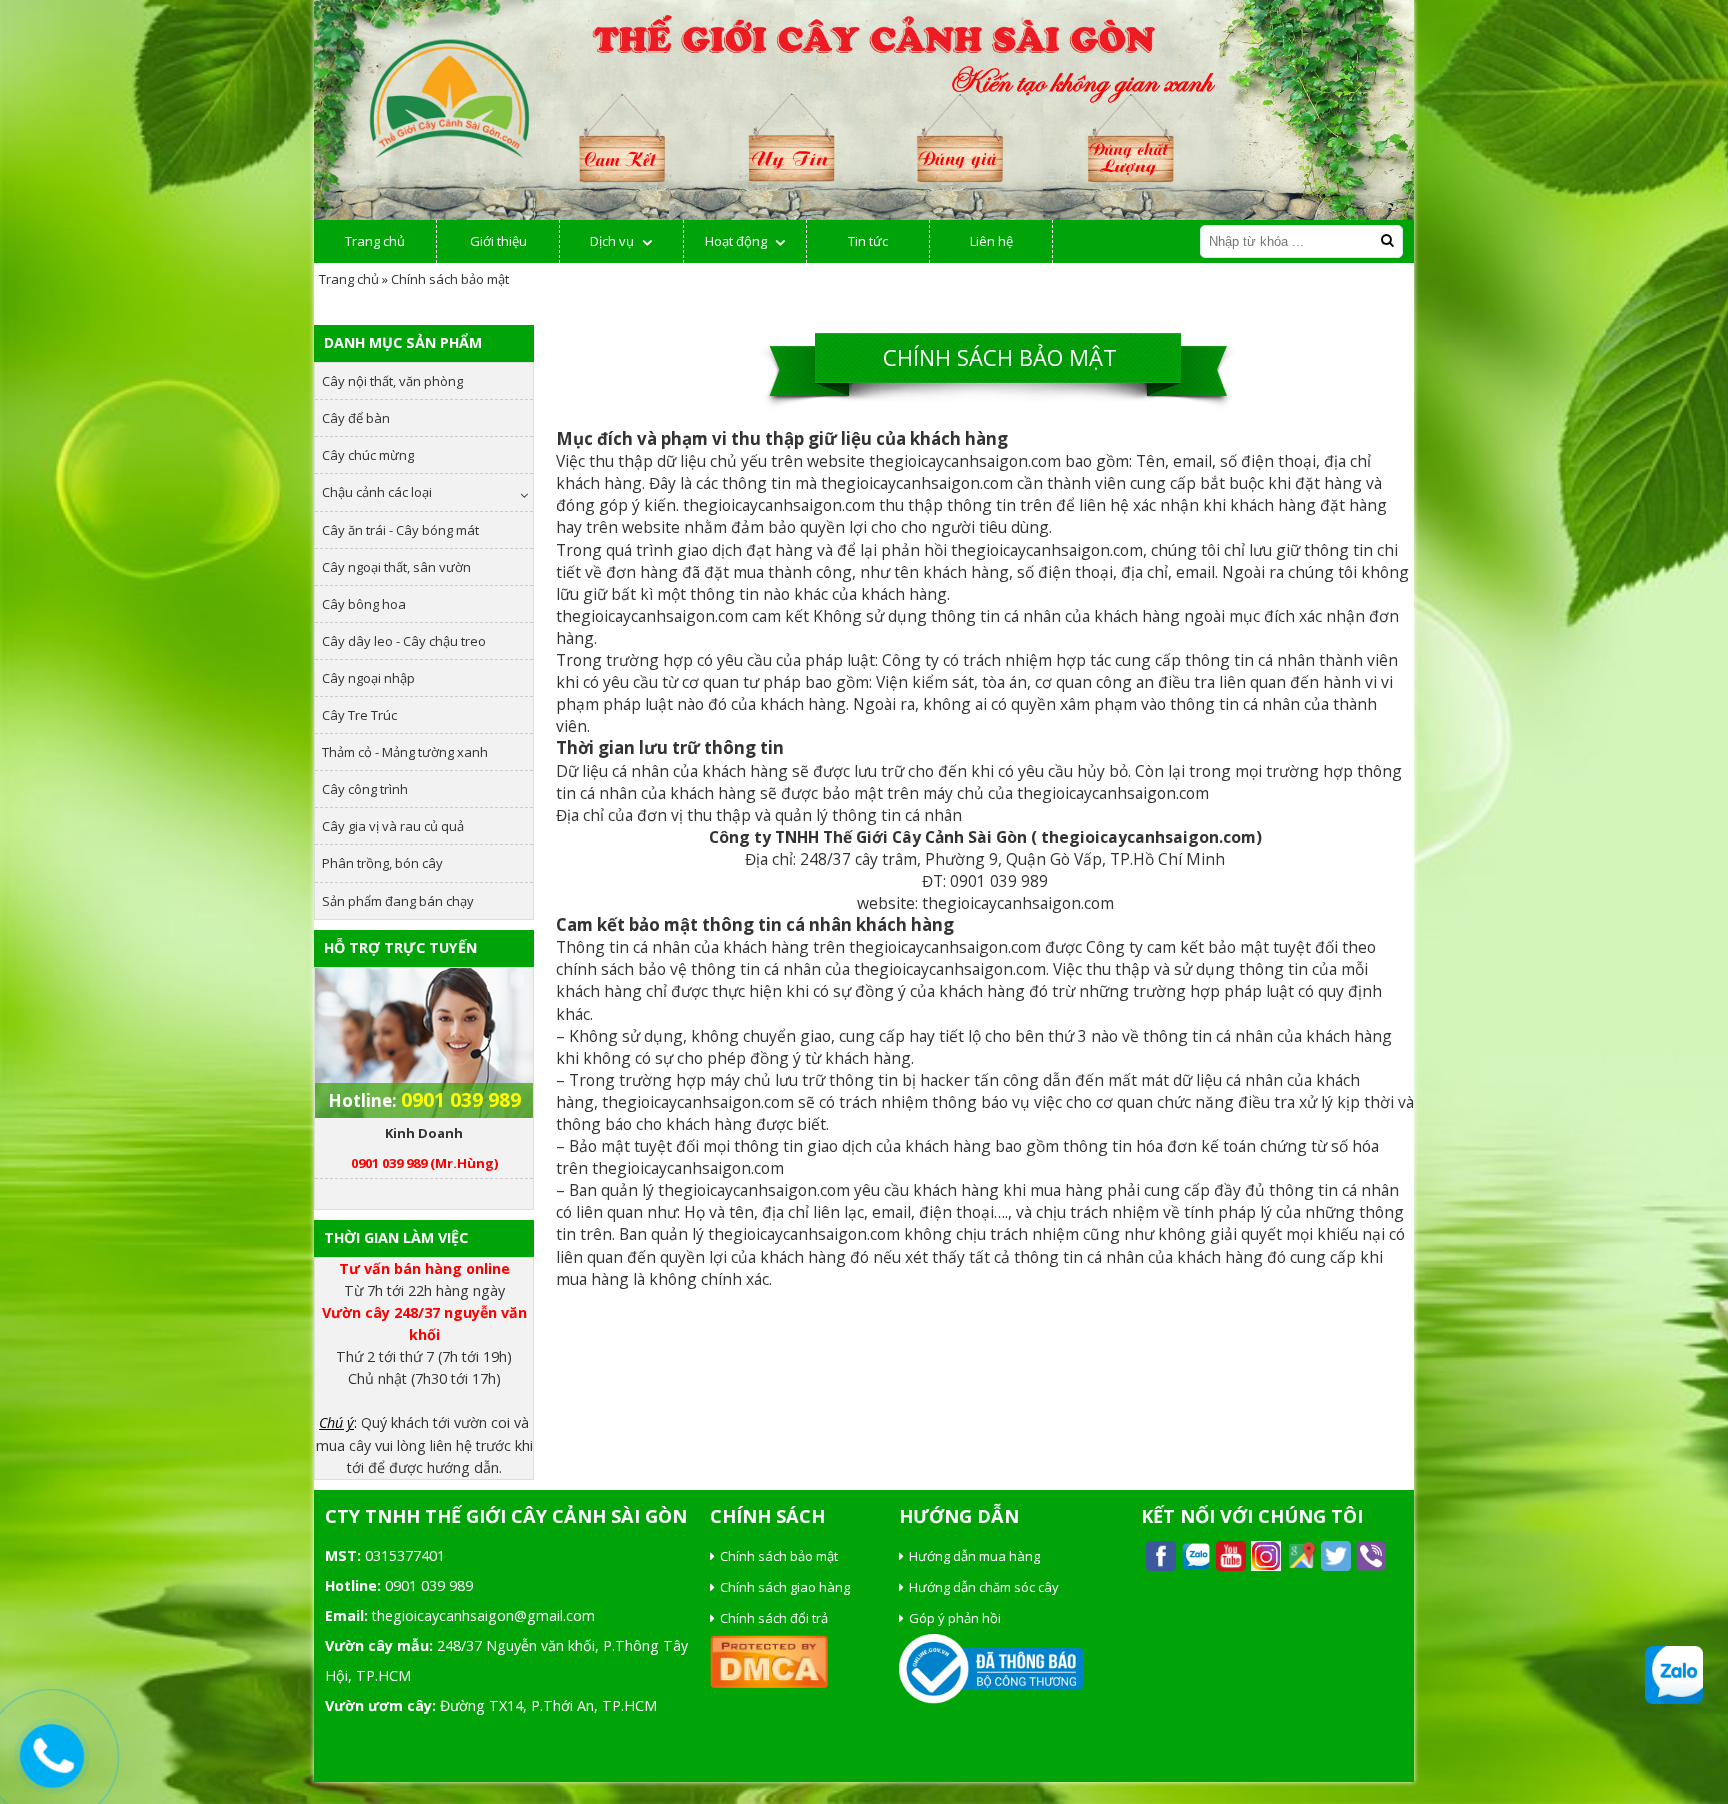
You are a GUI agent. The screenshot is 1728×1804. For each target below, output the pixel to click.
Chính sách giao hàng (785, 1587)
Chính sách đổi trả (774, 1618)
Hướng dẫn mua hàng (974, 1556)
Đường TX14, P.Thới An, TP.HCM (548, 1705)
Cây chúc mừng (368, 455)
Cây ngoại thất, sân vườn (396, 567)
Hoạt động (736, 241)
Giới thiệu (498, 241)
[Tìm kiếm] (1387, 240)
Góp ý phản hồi (955, 1618)
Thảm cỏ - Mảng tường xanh (405, 752)
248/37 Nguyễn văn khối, (518, 1645)
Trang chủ (375, 241)
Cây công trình (365, 789)
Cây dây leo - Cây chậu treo (404, 641)
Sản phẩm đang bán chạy (398, 901)
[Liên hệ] (51, 1756)
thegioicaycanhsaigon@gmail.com (483, 1615)
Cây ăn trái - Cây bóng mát (400, 530)
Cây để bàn (356, 418)
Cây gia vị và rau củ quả (393, 826)
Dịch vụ (612, 241)
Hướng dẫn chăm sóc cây (984, 1587)
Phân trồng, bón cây (382, 863)
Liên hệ (991, 241)
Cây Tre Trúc (359, 715)
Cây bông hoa (364, 604)
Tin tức (868, 241)
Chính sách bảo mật (779, 1556)
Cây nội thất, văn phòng (392, 381)
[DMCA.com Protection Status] (769, 1683)
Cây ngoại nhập (368, 678)
